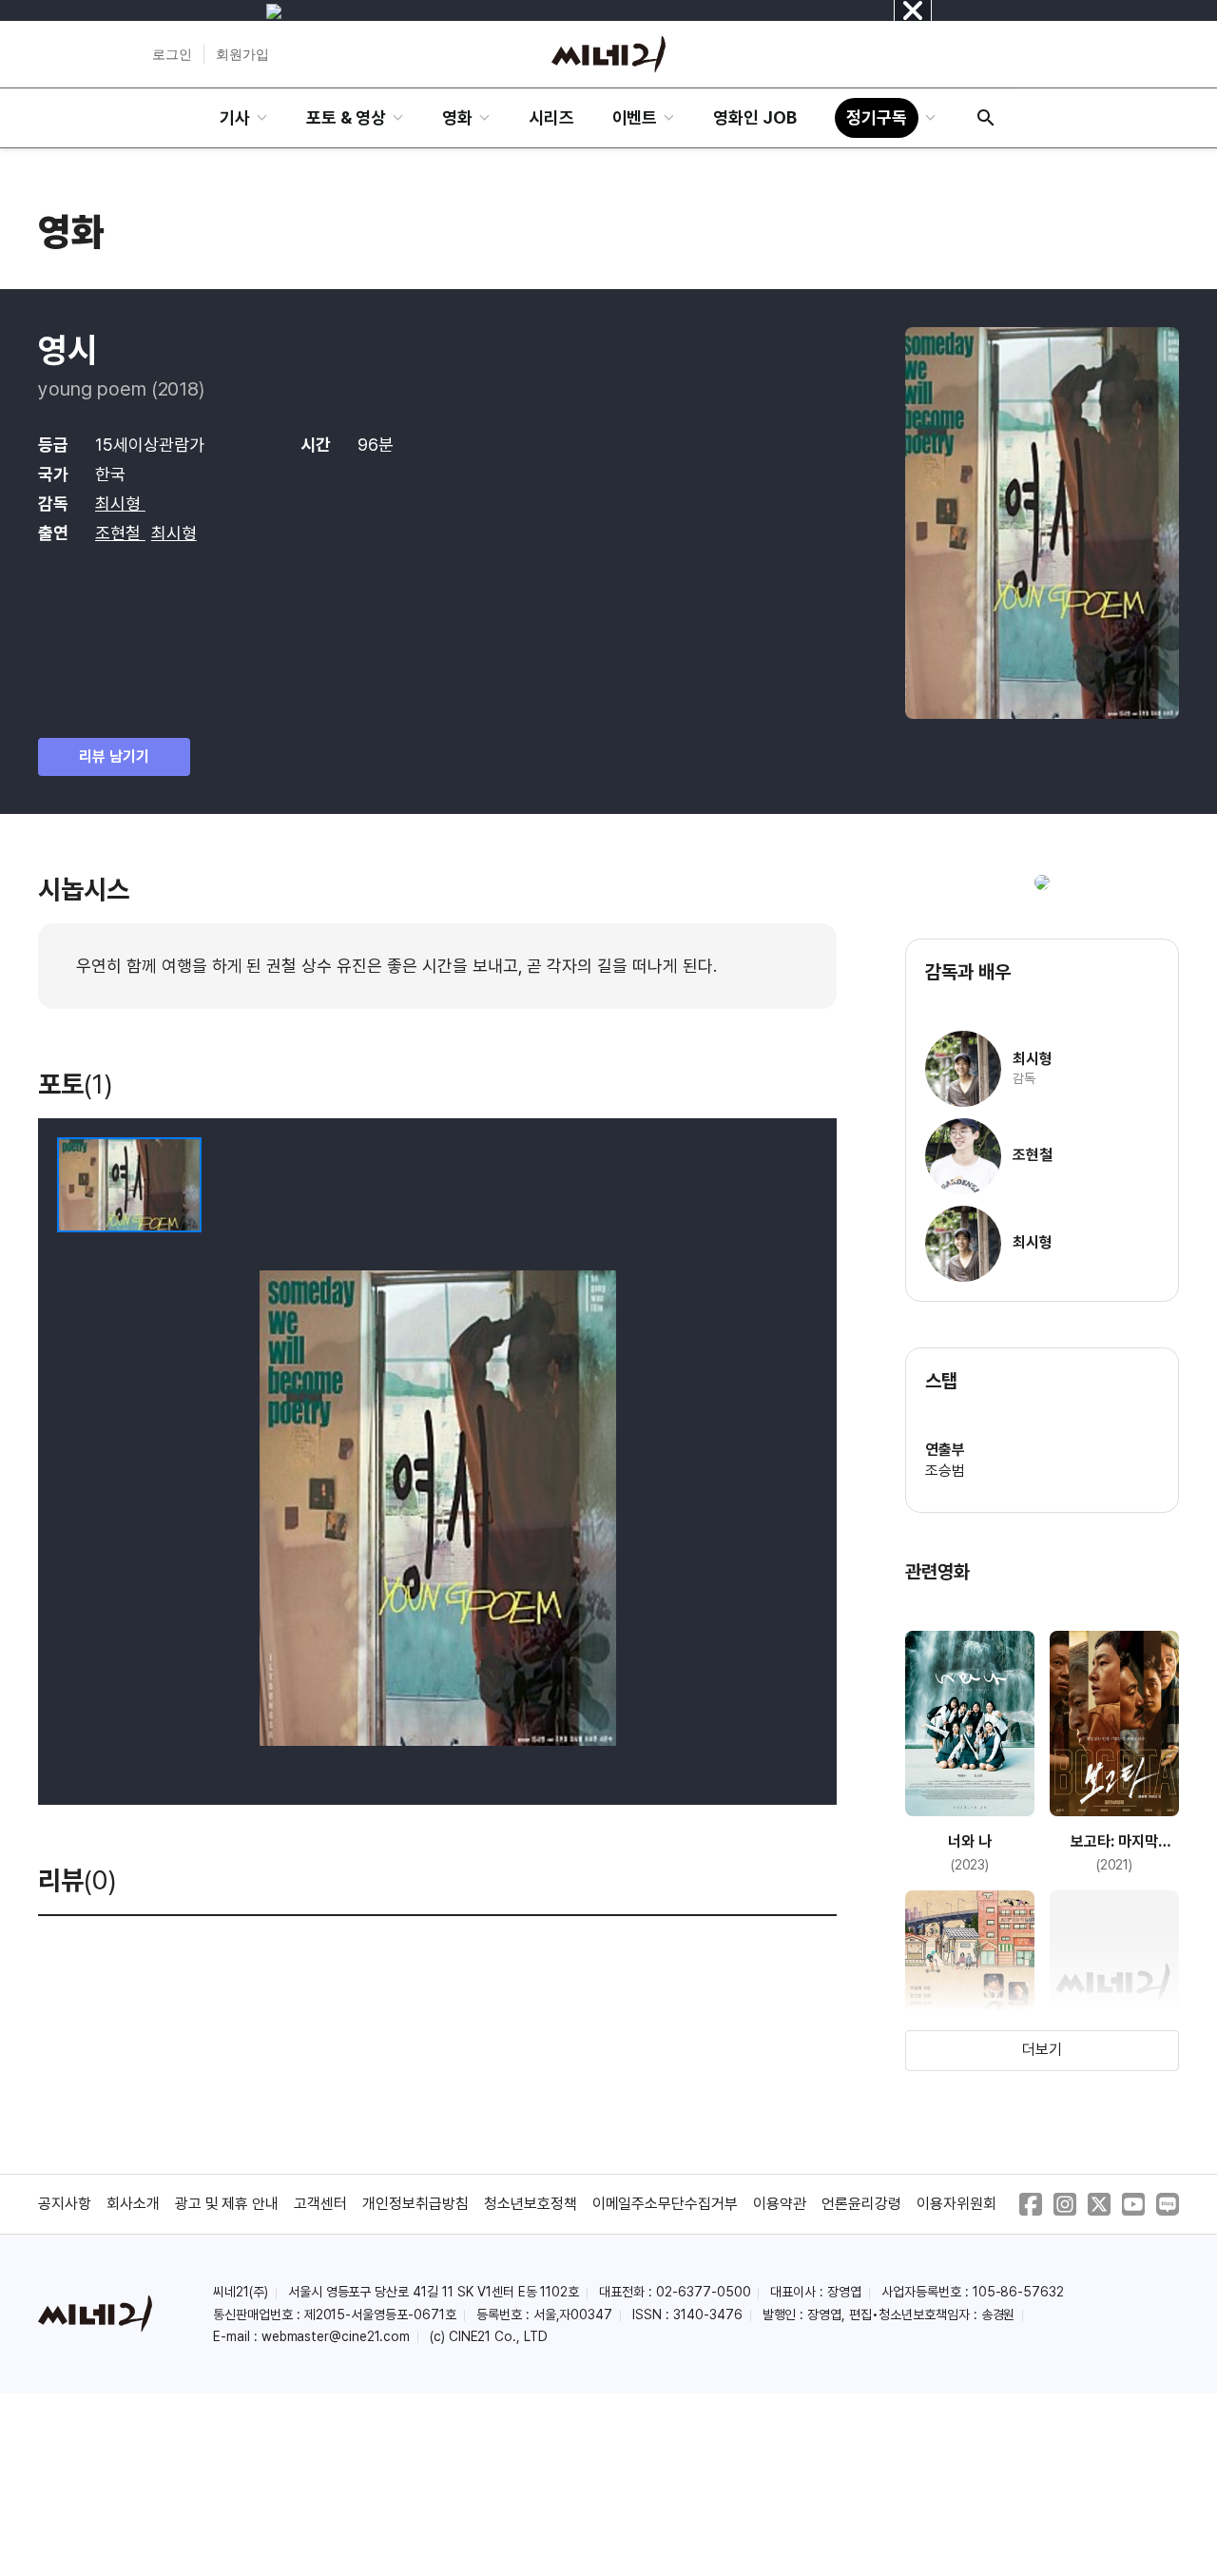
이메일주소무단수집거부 (666, 2204)
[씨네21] (608, 54)
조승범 (945, 1471)
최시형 (120, 504)
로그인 (172, 54)
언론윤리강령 (861, 2204)
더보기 (1042, 2050)
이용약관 (780, 2204)
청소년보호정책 (531, 2204)
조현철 (120, 533)
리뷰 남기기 (114, 756)
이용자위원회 (956, 2204)
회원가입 (242, 54)
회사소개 (133, 2204)
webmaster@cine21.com (336, 2336)
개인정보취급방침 (415, 2204)
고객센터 (320, 2204)
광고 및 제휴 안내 (227, 2204)
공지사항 (65, 2204)
